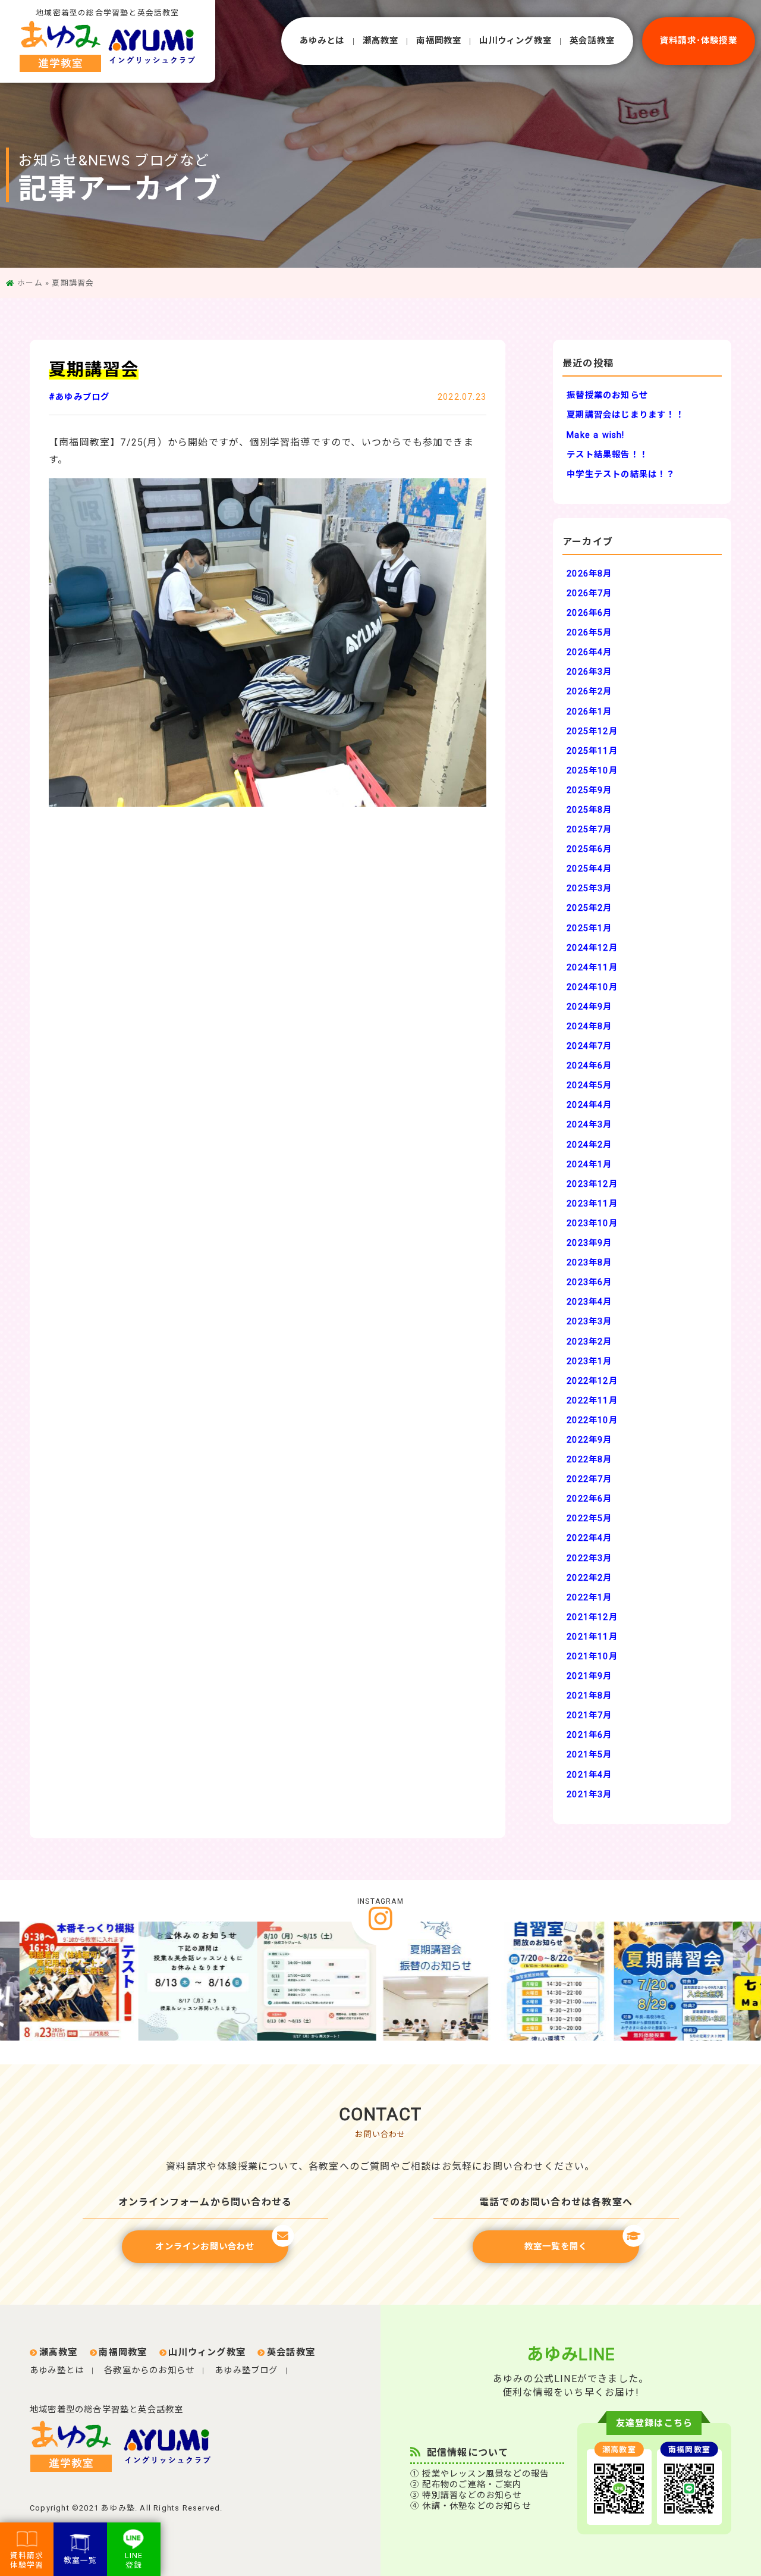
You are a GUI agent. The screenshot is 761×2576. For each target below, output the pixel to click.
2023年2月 (589, 1342)
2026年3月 (589, 672)
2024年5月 (589, 1085)
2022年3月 (589, 1558)
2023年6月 (589, 1282)
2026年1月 (589, 712)
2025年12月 (592, 731)
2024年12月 (592, 948)
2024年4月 (589, 1105)
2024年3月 (589, 1125)
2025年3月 (589, 889)
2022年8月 (589, 1460)
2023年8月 (589, 1263)
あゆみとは (322, 41)
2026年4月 (589, 652)
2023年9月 (589, 1243)
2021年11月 (592, 1637)
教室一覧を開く (556, 2247)
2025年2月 (589, 908)
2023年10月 (592, 1223)
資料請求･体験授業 (699, 41)
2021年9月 (589, 1676)
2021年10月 (592, 1657)
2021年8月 (589, 1696)
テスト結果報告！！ (607, 455)
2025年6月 (589, 849)
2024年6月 (589, 1066)
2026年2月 (589, 692)
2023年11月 (592, 1204)
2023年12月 (592, 1184)
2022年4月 (589, 1538)
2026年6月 (589, 613)
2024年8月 (589, 1027)
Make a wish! (595, 435)
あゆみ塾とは (57, 2370)
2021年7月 (589, 1715)
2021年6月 (589, 1735)
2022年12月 (592, 1381)
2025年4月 (589, 869)
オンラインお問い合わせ (205, 2247)
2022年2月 (589, 1578)
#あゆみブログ (79, 397)
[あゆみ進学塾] (76, 2447)
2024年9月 (589, 1007)
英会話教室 (592, 41)
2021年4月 (589, 1775)
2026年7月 (589, 593)
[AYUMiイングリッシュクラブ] (172, 2447)
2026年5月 (589, 633)
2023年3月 (589, 1322)
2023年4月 (589, 1302)
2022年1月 (589, 1598)
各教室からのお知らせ (149, 2370)
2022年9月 (589, 1440)
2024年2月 (589, 1145)
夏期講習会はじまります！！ (625, 415)
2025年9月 (589, 790)
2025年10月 (592, 771)
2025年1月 (589, 928)
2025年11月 (592, 751)
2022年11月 (592, 1401)
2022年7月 (589, 1479)
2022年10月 (592, 1420)
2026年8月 (589, 574)
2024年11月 (592, 968)
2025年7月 (589, 830)
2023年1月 (589, 1361)
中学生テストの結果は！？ (621, 474)
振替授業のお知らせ (607, 395)
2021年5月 (589, 1755)
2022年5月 (589, 1519)
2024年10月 (592, 987)
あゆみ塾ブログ (246, 2370)
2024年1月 (589, 1165)
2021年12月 (592, 1617)
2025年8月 (589, 810)
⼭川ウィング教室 (515, 41)
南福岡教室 (439, 41)
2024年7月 (589, 1046)
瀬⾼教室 (381, 41)
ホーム (30, 283)
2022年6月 (589, 1499)
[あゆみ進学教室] (108, 46)
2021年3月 (589, 1795)
